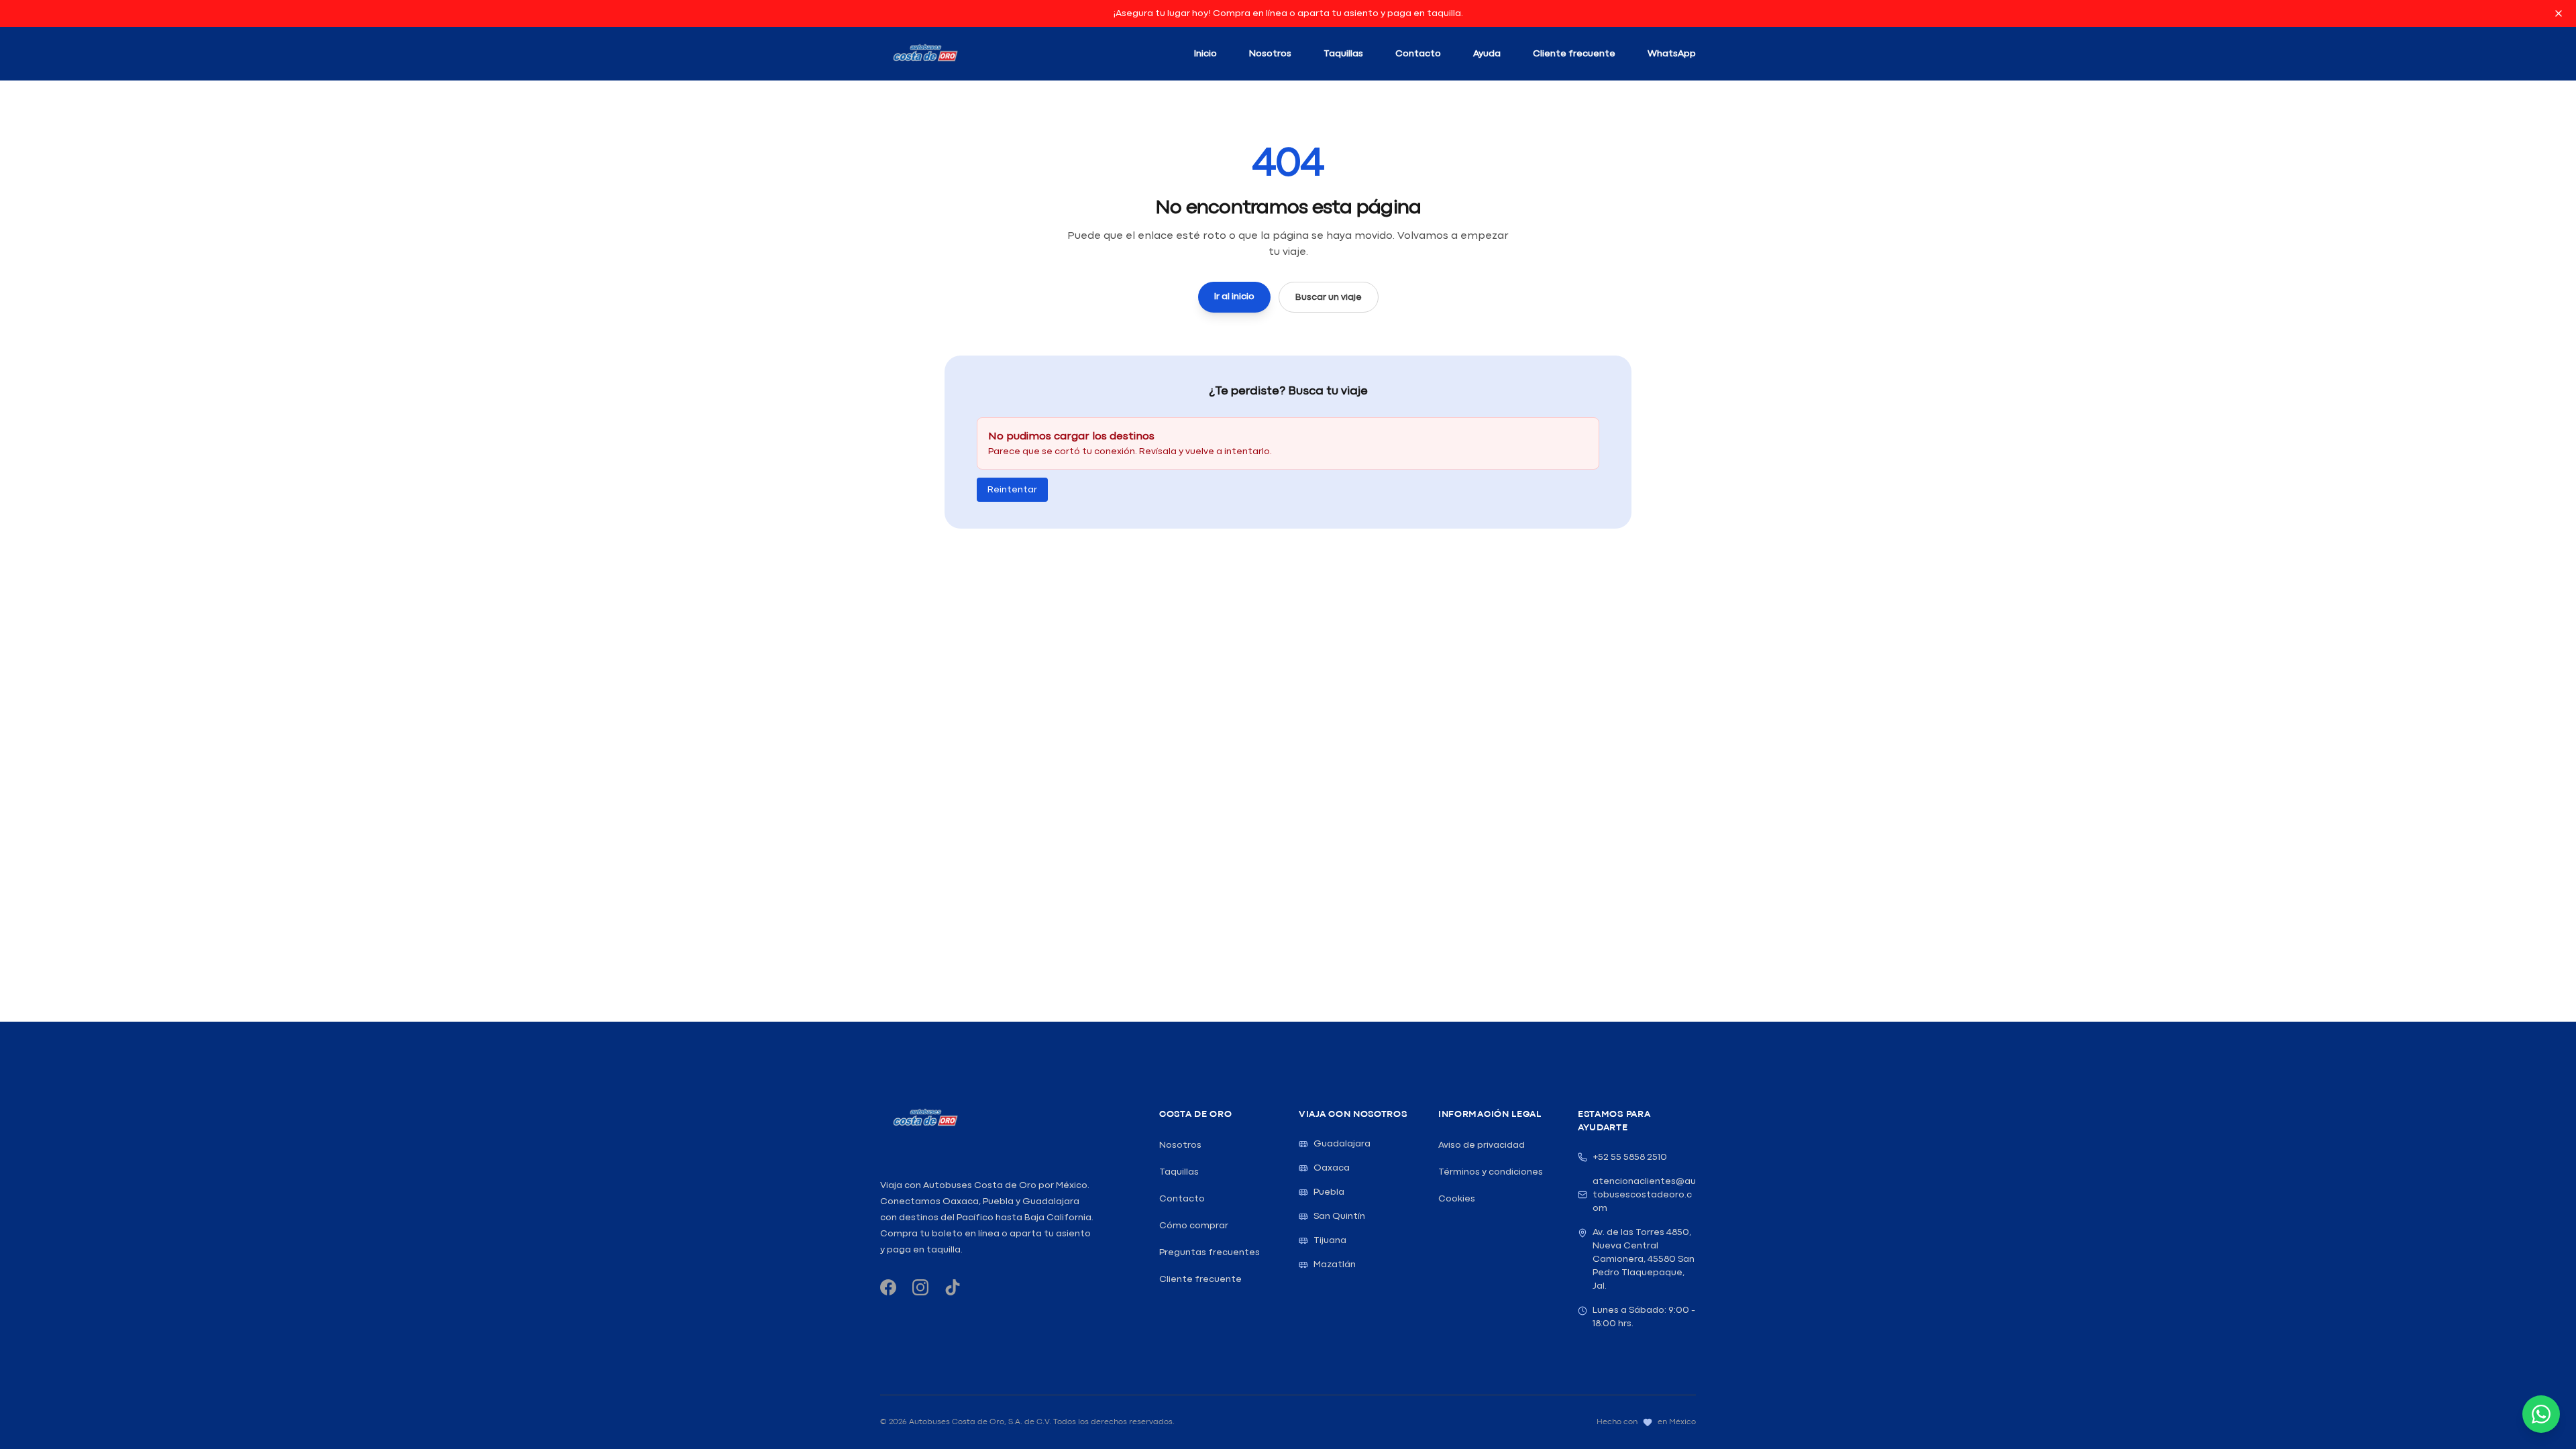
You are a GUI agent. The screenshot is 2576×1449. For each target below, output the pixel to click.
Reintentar (1012, 490)
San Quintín (1339, 1216)
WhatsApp (1672, 54)
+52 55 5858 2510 (1630, 1157)
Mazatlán (1335, 1265)
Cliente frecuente (1574, 54)
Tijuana (1330, 1240)
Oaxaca (1332, 1168)
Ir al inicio (1234, 297)
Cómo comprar (1194, 1226)
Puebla (1329, 1192)
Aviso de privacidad (1482, 1145)
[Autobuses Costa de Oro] (925, 1118)
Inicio (1205, 54)
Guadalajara (1342, 1144)
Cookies (1457, 1199)
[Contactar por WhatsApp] (2541, 1414)
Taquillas (1343, 54)
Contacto (1418, 54)
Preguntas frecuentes (1210, 1252)
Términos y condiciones (1491, 1172)
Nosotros (1270, 54)
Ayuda (1487, 54)
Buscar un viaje (1329, 297)
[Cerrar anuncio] (2559, 13)
